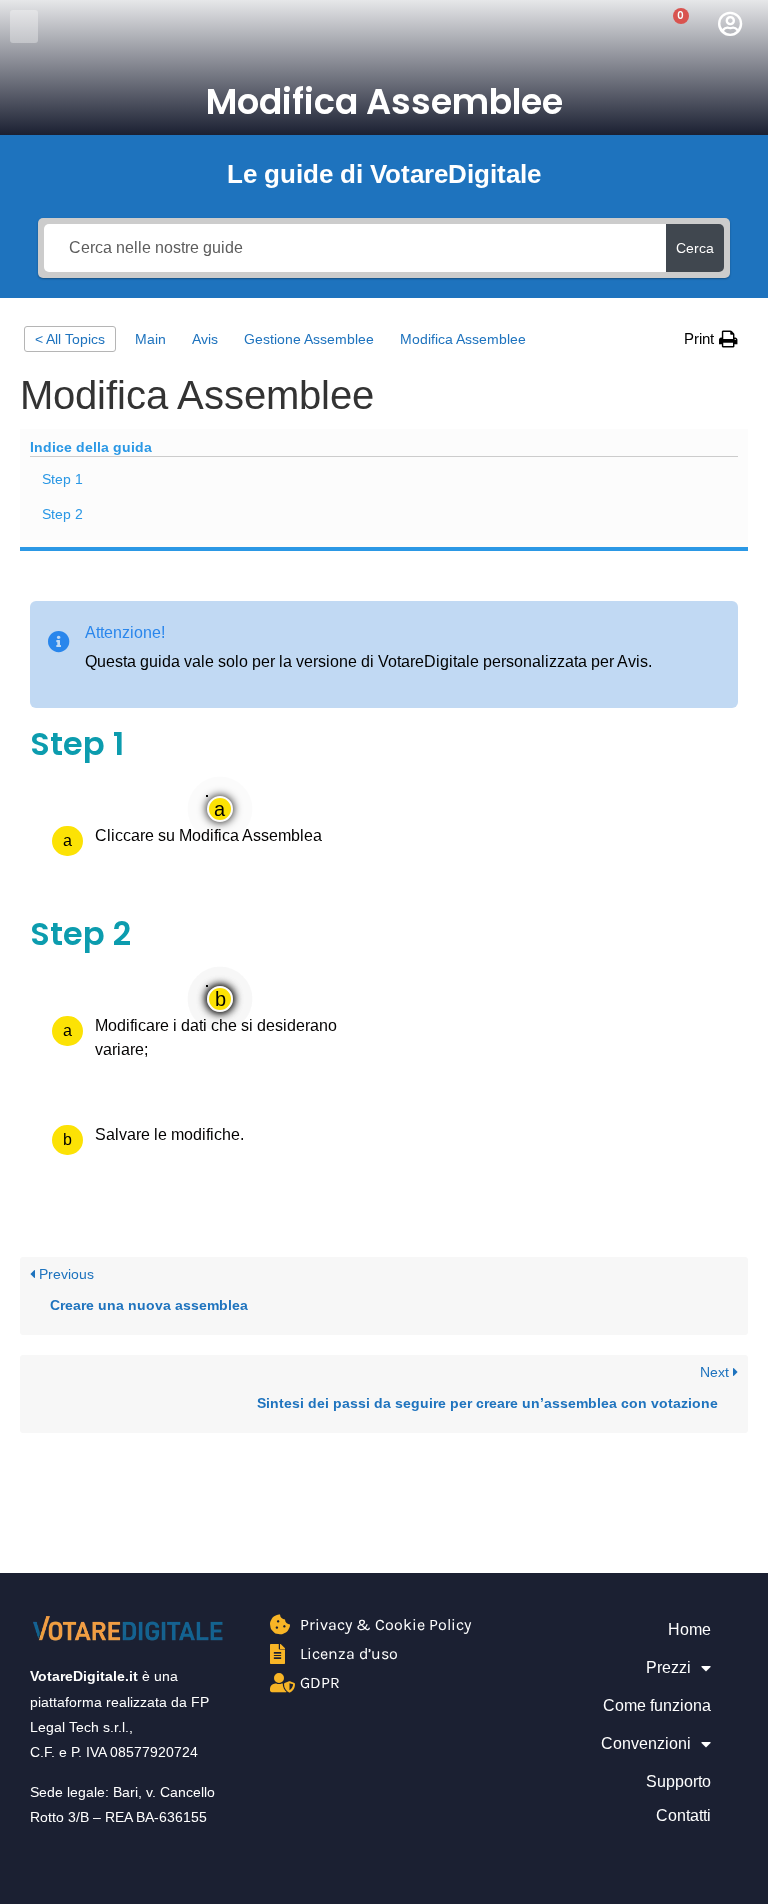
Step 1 (62, 479)
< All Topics (70, 339)
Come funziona (657, 1705)
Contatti (683, 1815)
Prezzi (668, 1667)
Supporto (678, 1781)
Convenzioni (646, 1743)
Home (689, 1629)
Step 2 (62, 514)
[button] (24, 26)
